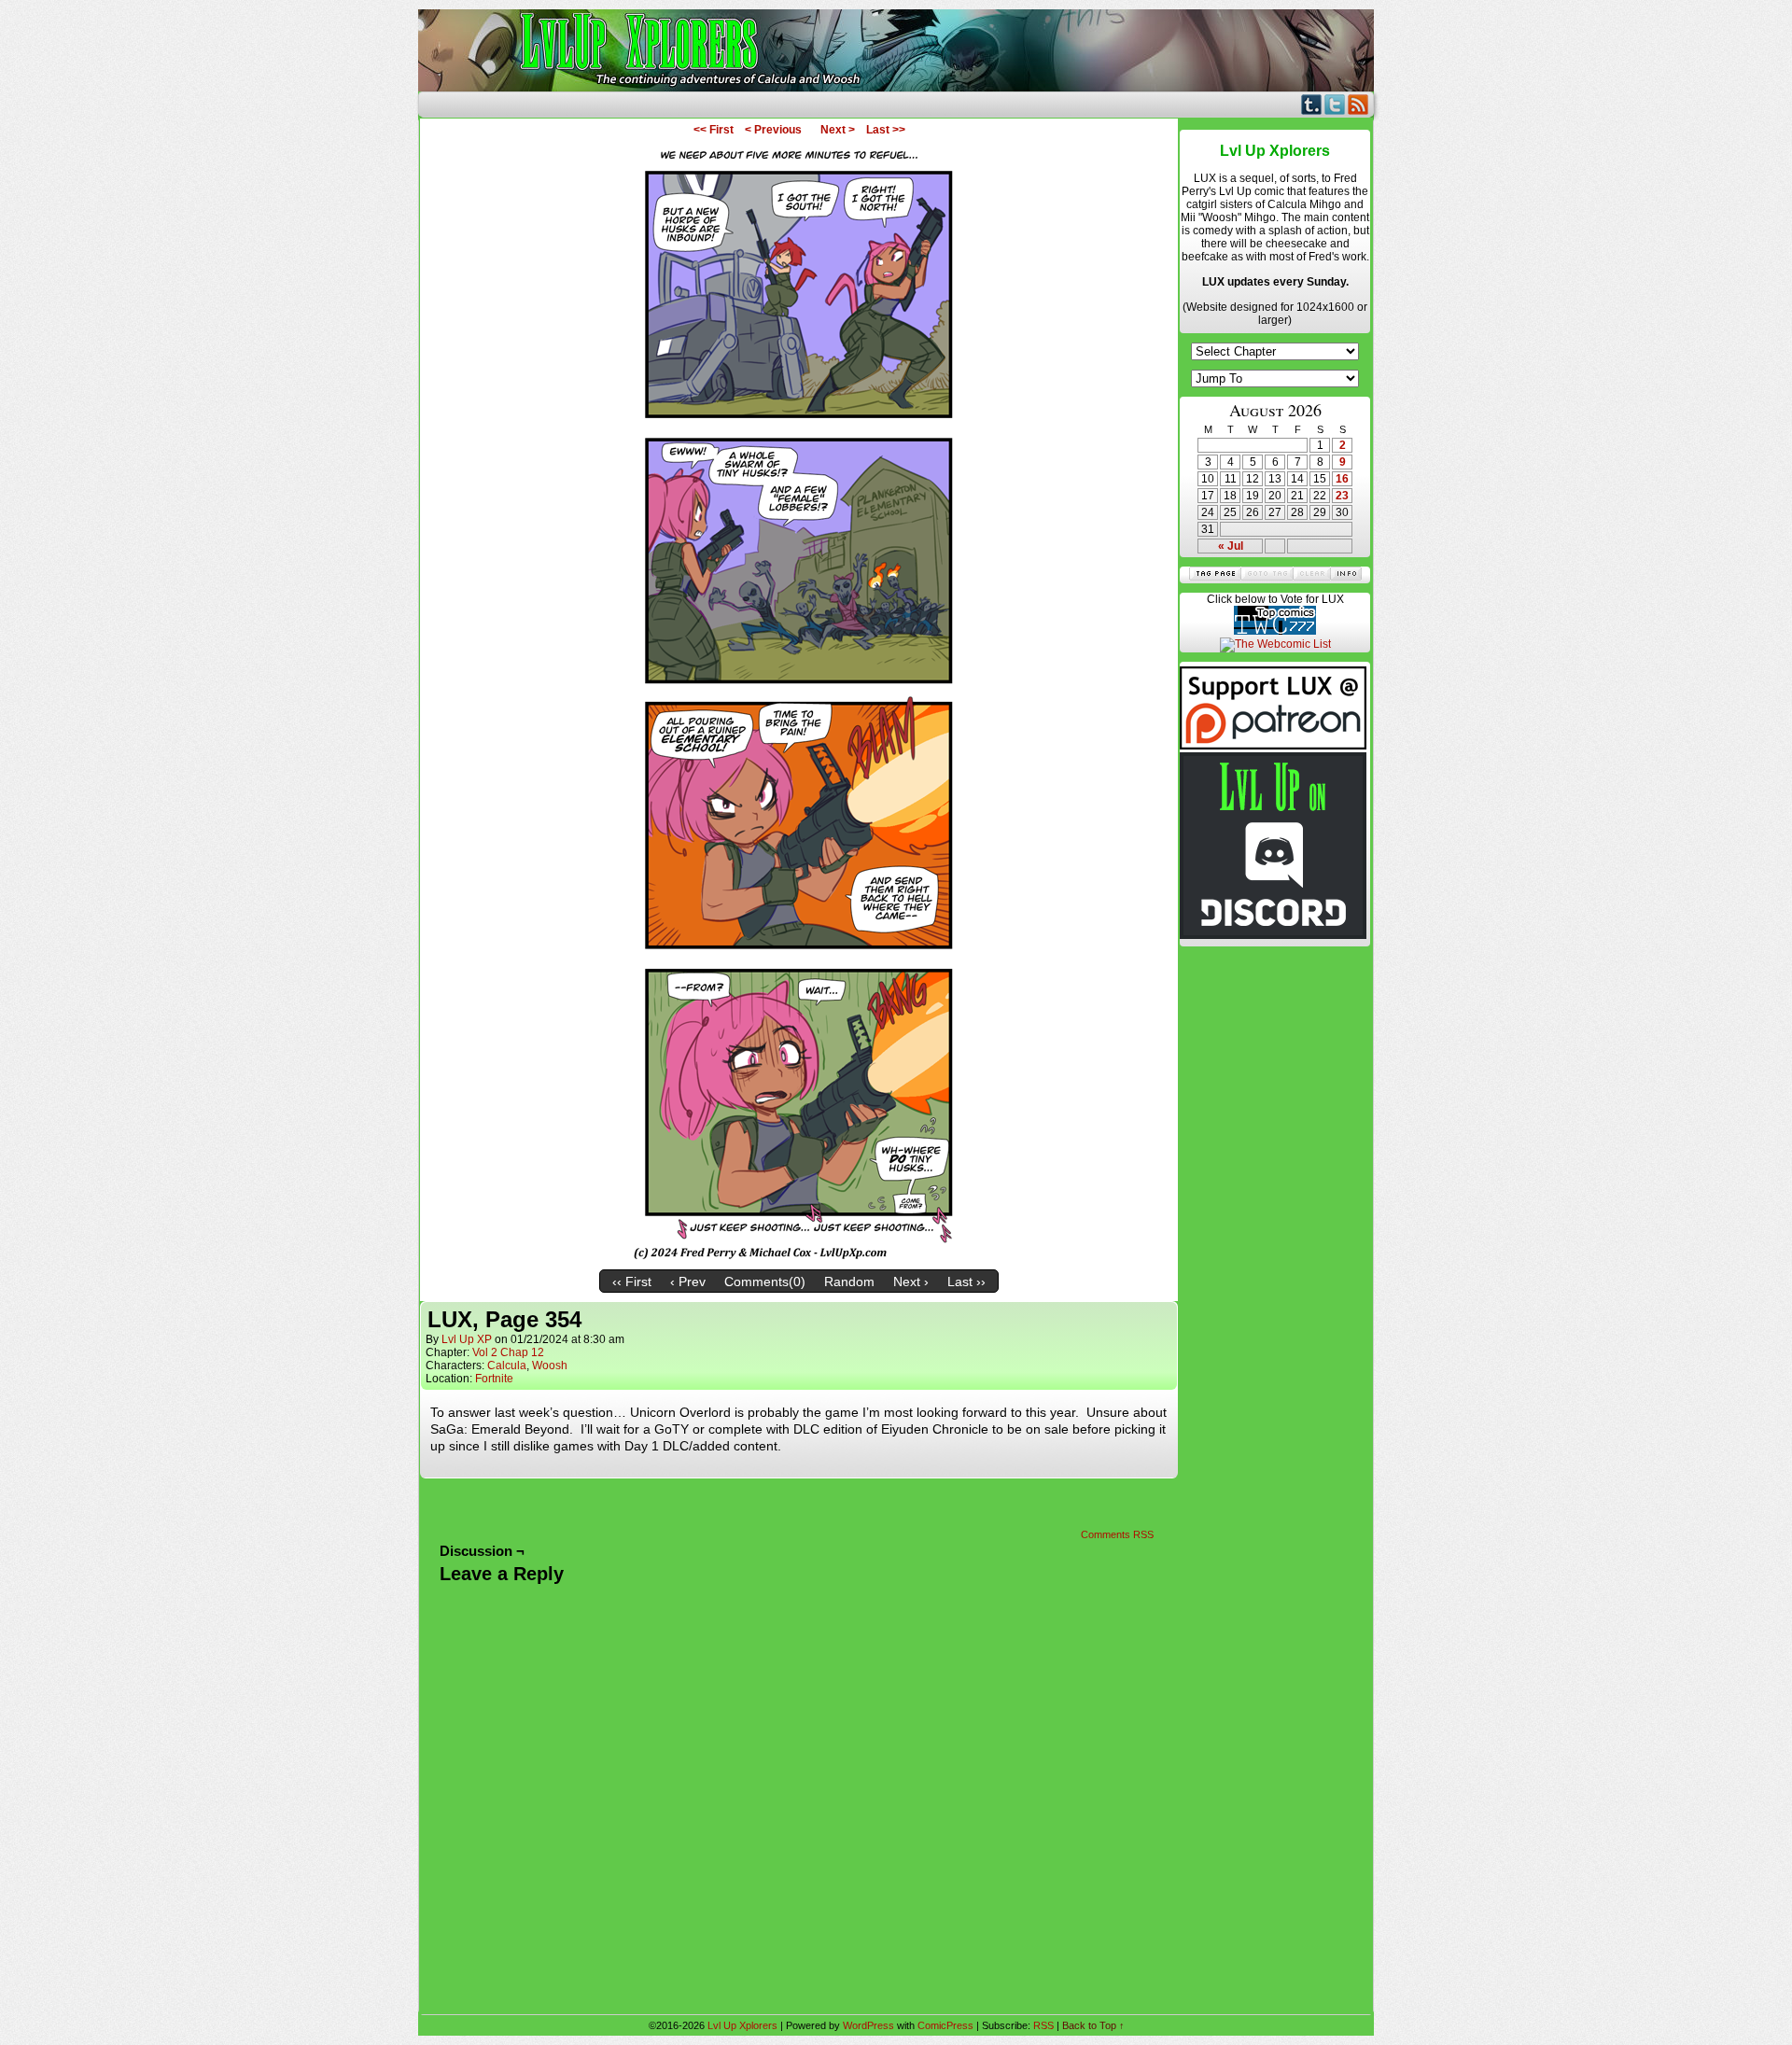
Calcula (507, 1366)
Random (849, 1282)
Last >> (886, 130)
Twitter (1335, 104)
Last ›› (966, 1282)
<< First (714, 130)
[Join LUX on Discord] (1273, 935)
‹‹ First (632, 1282)
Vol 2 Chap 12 (508, 1352)
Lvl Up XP (467, 1339)
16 (1342, 479)
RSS (1358, 104)
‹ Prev (688, 1282)
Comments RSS (1117, 1534)
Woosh (550, 1366)
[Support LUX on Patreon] (1273, 746)
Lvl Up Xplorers (896, 50)
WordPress (868, 2025)
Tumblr (1312, 104)
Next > (838, 130)
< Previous (773, 130)
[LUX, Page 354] (799, 1256)
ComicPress (945, 2025)
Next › (911, 1282)
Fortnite (494, 1379)
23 (1342, 496)
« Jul (1231, 546)
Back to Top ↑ (1093, 2025)
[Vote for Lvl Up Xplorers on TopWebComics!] (1275, 631)
